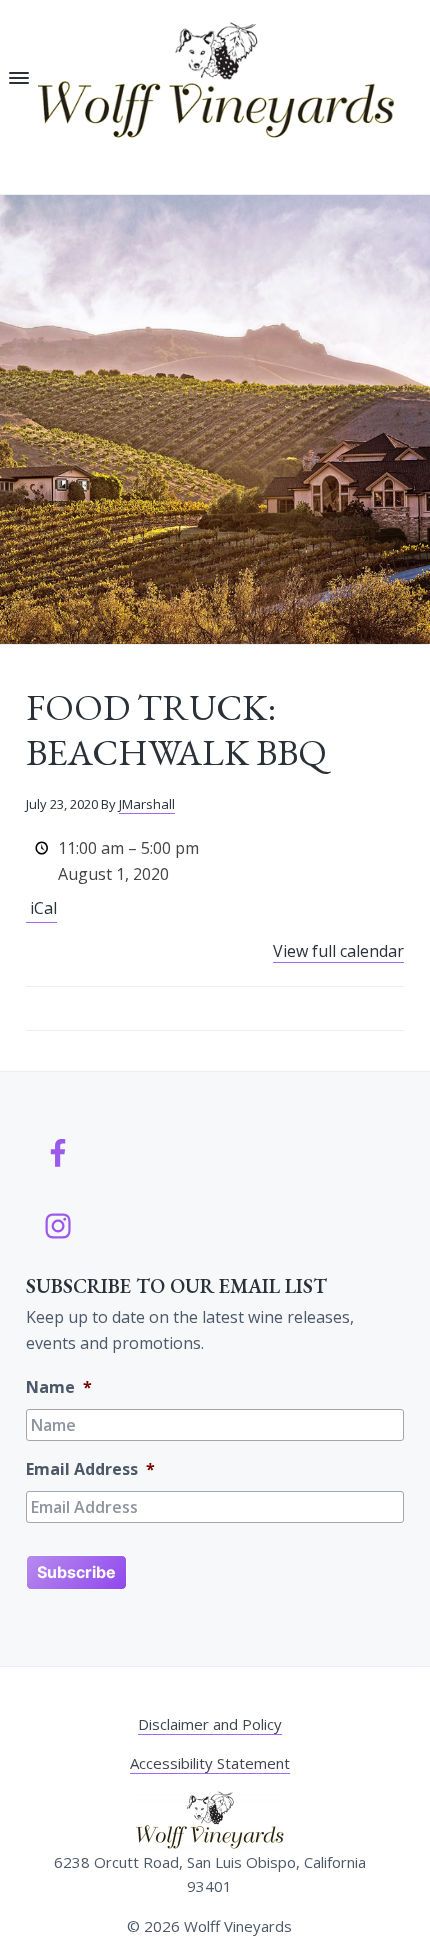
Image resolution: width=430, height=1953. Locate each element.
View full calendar (338, 951)
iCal (43, 908)
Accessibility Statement (210, 1763)
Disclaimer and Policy (210, 1724)
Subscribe (76, 1572)
